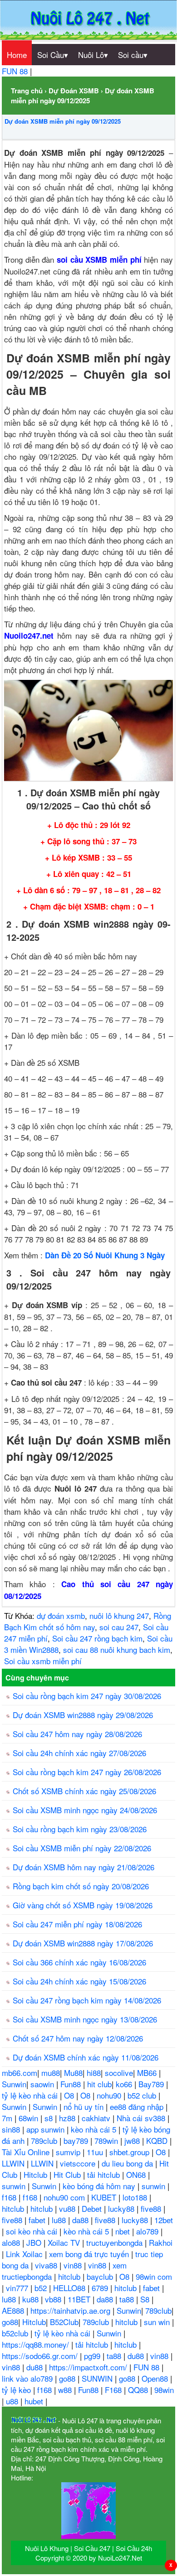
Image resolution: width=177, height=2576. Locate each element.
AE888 (14, 2310)
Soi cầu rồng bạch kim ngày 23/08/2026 (80, 1829)
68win (29, 2118)
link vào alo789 (28, 2378)
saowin (43, 2084)
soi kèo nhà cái (33, 2231)
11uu (96, 2152)
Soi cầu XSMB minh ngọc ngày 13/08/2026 (85, 2019)
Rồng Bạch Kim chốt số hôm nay (88, 1621)
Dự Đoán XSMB (74, 91)
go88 (10, 2322)
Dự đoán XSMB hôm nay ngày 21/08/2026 (84, 1867)
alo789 (148, 2231)
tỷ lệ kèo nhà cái (31, 2095)
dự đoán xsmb (61, 1615)
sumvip (69, 2152)
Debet (93, 2208)
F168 (114, 2390)
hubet (35, 2401)
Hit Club (68, 2174)
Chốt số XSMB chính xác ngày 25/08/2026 (84, 1791)
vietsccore (79, 2163)
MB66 (148, 2073)
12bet (164, 2220)
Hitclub (37, 2174)
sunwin (15, 2186)
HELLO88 (70, 2288)
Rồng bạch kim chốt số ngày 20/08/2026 (81, 1886)
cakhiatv (97, 2118)
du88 (137, 2356)
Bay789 (152, 2084)
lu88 (60, 2220)
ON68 (137, 2174)
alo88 (12, 2242)
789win (107, 2140)
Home (17, 55)
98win (164, 2390)
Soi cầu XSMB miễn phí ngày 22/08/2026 (82, 1848)
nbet (124, 2231)
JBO (35, 2242)
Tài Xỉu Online (27, 2152)
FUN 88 (16, 71)
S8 (146, 2299)
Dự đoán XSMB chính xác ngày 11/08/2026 (86, 2057)
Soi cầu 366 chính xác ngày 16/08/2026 (79, 1962)
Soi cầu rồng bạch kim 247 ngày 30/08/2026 (87, 1696)
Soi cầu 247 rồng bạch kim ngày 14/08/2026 (87, 2000)
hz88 (68, 2118)
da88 (81, 2220)
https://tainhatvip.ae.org (71, 2310)
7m (8, 2118)
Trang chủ (27, 91)
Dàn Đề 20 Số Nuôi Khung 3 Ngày (105, 1255)
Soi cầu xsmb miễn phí (43, 1661)
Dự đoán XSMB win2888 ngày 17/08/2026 (83, 1943)
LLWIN (14, 2163)
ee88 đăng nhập (138, 2107)
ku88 (32, 2299)
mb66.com (20, 2073)
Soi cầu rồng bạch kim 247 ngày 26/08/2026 (87, 1772)
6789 (101, 2288)
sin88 (12, 2129)
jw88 (133, 2140)
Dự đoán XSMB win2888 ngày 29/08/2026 (83, 1715)
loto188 (136, 2197)
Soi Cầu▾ (53, 55)
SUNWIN (98, 2378)
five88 (152, 2208)
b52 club (143, 2095)
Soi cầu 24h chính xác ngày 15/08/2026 (79, 1981)
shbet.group (130, 2152)
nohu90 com (65, 2197)
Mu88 (73, 2073)
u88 (13, 2401)
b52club (16, 2333)
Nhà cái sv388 (142, 2118)
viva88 (47, 2265)
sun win (158, 2322)
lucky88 (122, 2208)
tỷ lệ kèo (17, 2390)
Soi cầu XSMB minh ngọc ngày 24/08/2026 (85, 1810)
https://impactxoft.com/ (89, 2367)
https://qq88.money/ (37, 2344)
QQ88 (139, 2390)
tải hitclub (105, 2174)
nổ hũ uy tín (85, 2107)
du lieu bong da (128, 2163)
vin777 (18, 2288)
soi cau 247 (119, 1627)
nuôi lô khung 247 (119, 1615)
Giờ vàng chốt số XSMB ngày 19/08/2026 (83, 1905)
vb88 (54, 2299)
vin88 (74, 2265)
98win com (154, 2276)
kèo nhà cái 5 (95, 2129)
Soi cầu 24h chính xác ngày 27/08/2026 (79, 1753)
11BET (80, 2299)
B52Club (64, 2322)
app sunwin (47, 2129)
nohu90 (110, 2095)
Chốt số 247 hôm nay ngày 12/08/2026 (78, 2038)
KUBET (105, 2197)
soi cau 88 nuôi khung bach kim (117, 1649)
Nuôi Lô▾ (93, 55)
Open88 (156, 2378)
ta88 (128, 2299)
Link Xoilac (25, 2254)
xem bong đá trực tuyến (90, 2254)
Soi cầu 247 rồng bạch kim (97, 1638)
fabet (38, 2220)
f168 (10, 2197)
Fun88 (72, 2084)
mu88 (51, 2073)
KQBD (158, 2140)
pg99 (93, 2356)
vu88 (68, 2208)
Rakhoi (161, 2242)
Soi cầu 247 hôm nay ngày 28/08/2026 (77, 1734)
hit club (99, 2084)
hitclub (14, 2208)
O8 (70, 2095)
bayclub (101, 2276)
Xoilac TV (65, 2242)
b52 (42, 2288)
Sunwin (14, 2084)
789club (45, 2140)
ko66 (125, 2084)
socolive (119, 2073)
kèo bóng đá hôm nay (100, 2186)
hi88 (94, 2073)
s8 (50, 2118)
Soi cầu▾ (133, 55)
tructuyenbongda (116, 2242)
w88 (66, 2390)
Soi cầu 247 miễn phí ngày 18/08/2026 (77, 1924)
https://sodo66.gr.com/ (41, 2356)
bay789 (77, 2140)
